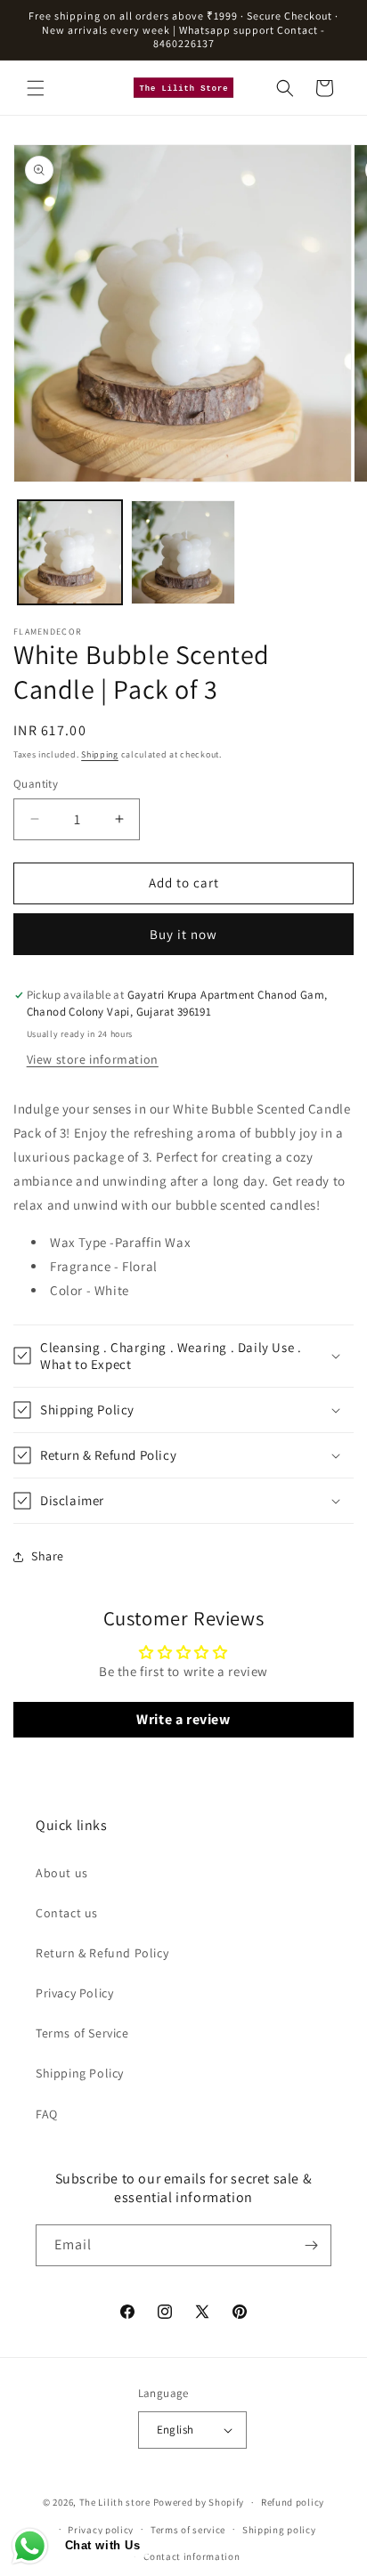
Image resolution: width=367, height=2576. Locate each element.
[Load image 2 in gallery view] (183, 552)
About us (62, 1873)
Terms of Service (82, 2033)
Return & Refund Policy (102, 1953)
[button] (36, 88)
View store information (93, 1059)
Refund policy (293, 2502)
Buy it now (183, 934)
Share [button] (48, 1556)
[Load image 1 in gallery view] (70, 552)
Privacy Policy (74, 1993)
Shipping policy (279, 2530)
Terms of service (188, 2530)
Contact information (192, 2556)
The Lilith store (115, 2502)
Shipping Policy (80, 2073)
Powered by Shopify (199, 2502)
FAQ (47, 2114)
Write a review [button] (183, 1719)
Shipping (100, 754)
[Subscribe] (311, 2245)
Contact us (67, 1913)
